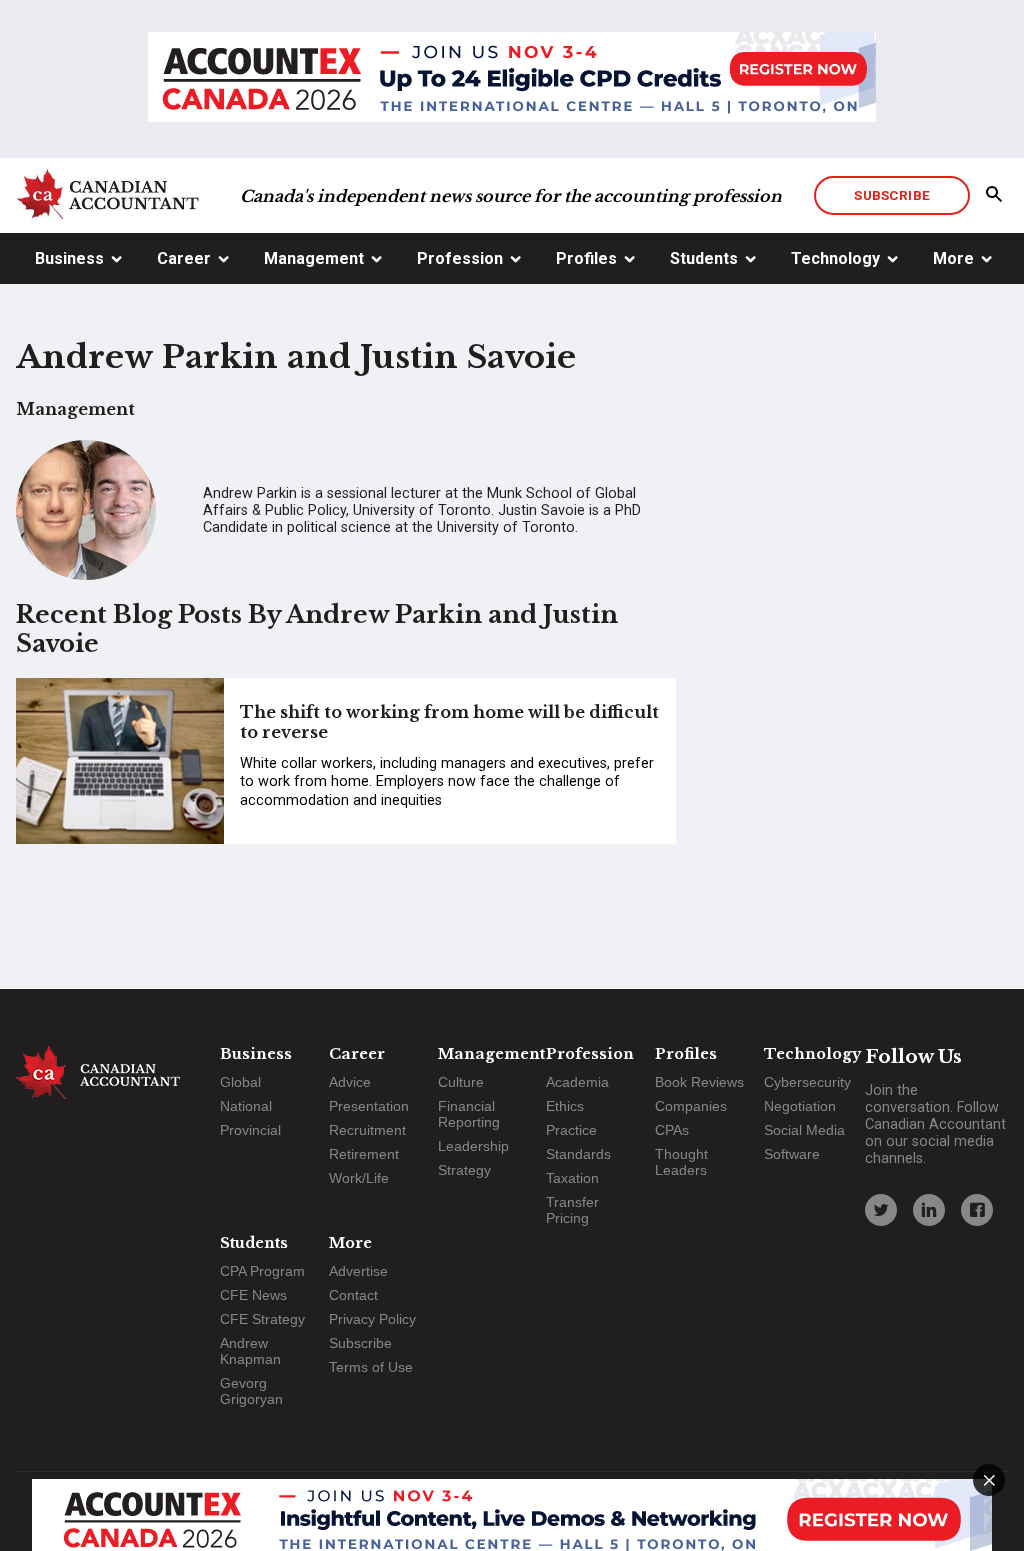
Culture (461, 1082)
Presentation (369, 1106)
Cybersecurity (807, 1082)
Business (69, 258)
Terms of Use (371, 1367)
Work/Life (359, 1178)
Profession (460, 258)
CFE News (253, 1295)
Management (314, 258)
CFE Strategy (262, 1319)
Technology (835, 258)
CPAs (672, 1130)
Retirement (364, 1154)
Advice (350, 1082)
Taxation (572, 1178)
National (246, 1106)
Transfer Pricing (572, 1210)
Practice (571, 1130)
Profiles (586, 258)
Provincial (250, 1130)
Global (240, 1082)
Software (792, 1154)
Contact (353, 1295)
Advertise (358, 1271)
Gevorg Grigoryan (251, 1391)
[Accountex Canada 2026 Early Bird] (512, 79)
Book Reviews (699, 1082)
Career (184, 258)
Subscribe (891, 195)
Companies (691, 1106)
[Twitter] (881, 1210)
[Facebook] (977, 1210)
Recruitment (367, 1130)
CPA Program (262, 1271)
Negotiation (800, 1106)
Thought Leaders (681, 1162)
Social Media (804, 1130)
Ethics (565, 1106)
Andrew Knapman (250, 1351)
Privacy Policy (372, 1319)
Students (704, 258)
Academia (577, 1082)
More (953, 258)
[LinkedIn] (929, 1210)
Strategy (464, 1170)
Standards (578, 1154)
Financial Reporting (469, 1114)
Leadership (473, 1146)
